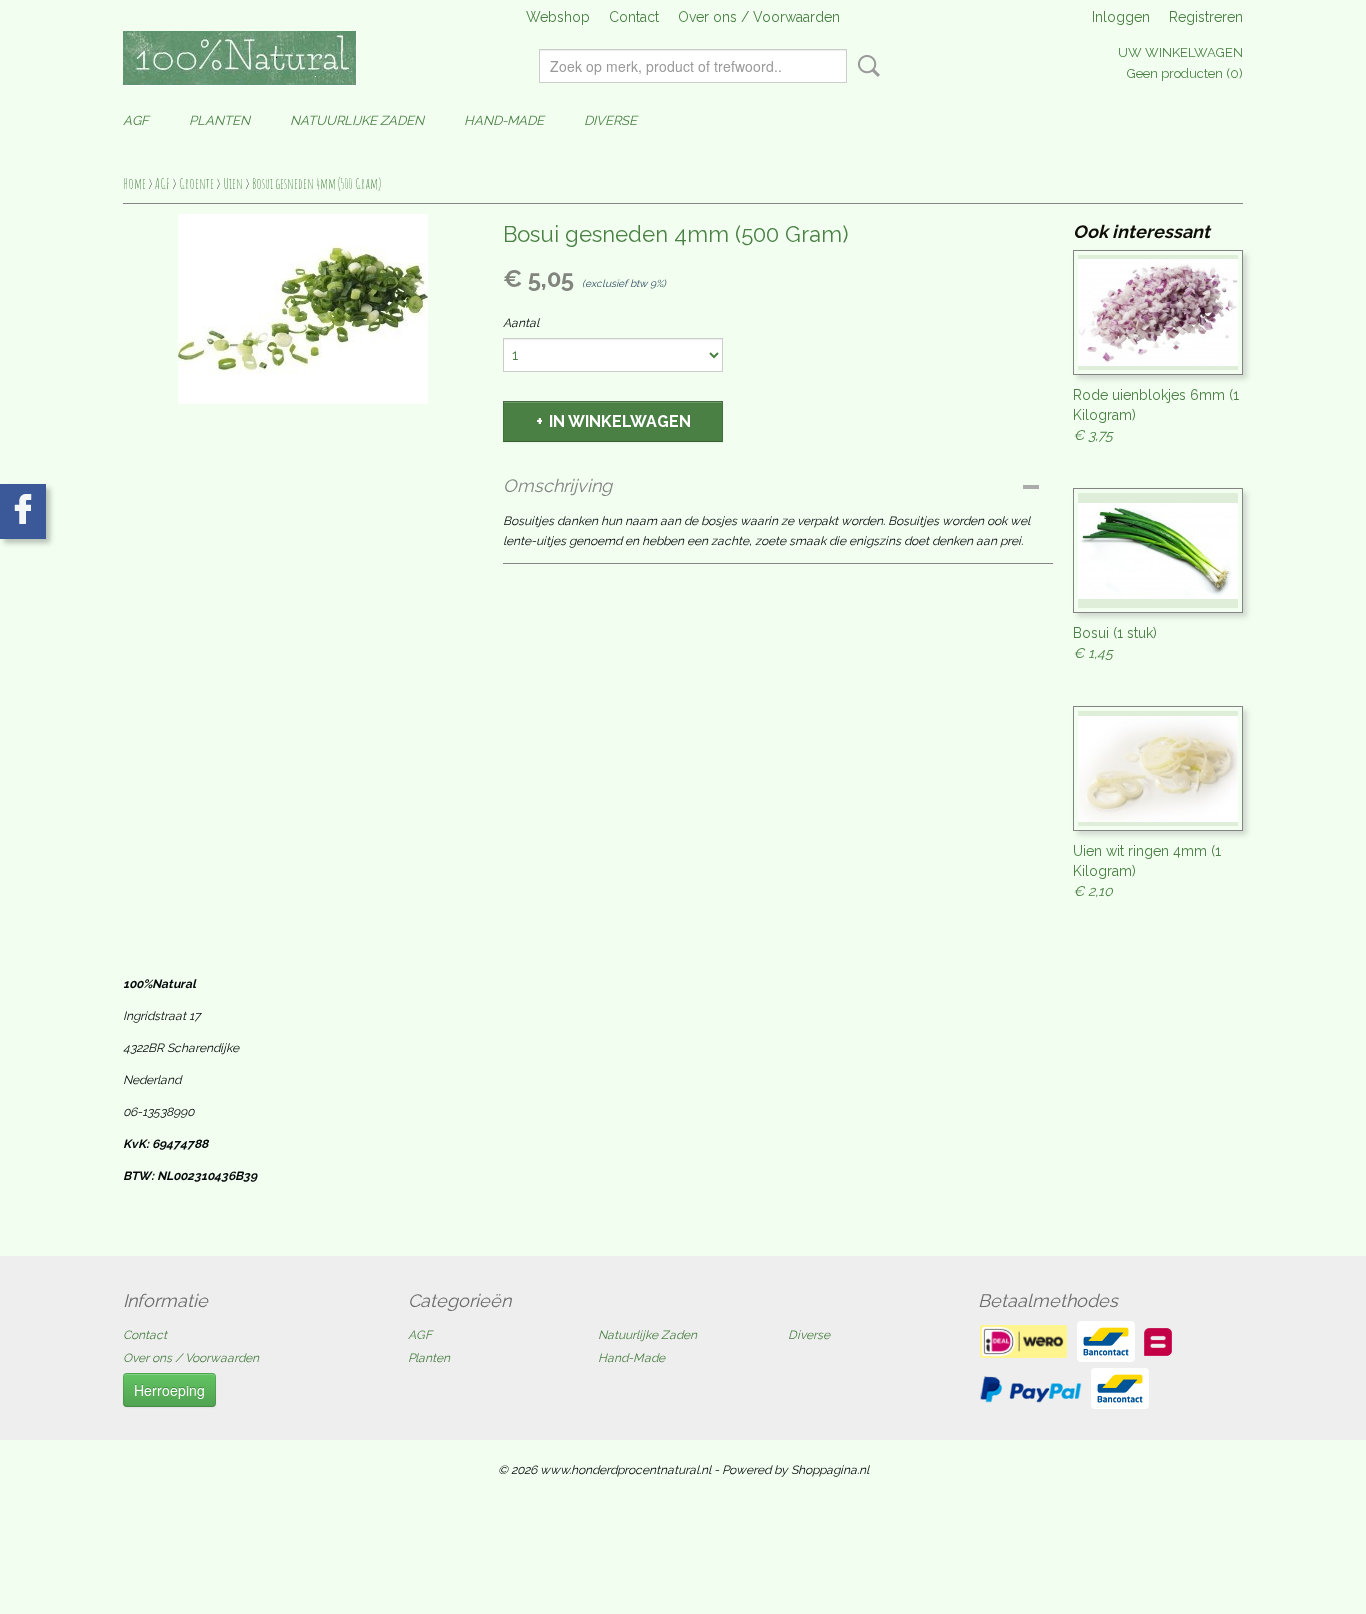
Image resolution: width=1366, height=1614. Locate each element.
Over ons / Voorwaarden (759, 17)
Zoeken (865, 66)
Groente (196, 183)
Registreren (1206, 17)
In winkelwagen (620, 421)
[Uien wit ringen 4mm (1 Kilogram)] (1158, 768)
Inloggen (1121, 17)
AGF (136, 120)
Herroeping (169, 1390)
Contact (634, 17)
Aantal (521, 323)
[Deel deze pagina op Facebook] (23, 511)
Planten (219, 120)
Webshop (558, 17)
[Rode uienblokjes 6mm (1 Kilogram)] (1158, 312)
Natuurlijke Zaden (357, 120)
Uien (233, 183)
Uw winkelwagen (1180, 52)
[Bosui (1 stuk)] (1158, 550)
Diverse (610, 120)
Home (134, 183)
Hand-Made (504, 120)
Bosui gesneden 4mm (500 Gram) (316, 183)
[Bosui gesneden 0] (303, 309)
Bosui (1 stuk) (1115, 633)
